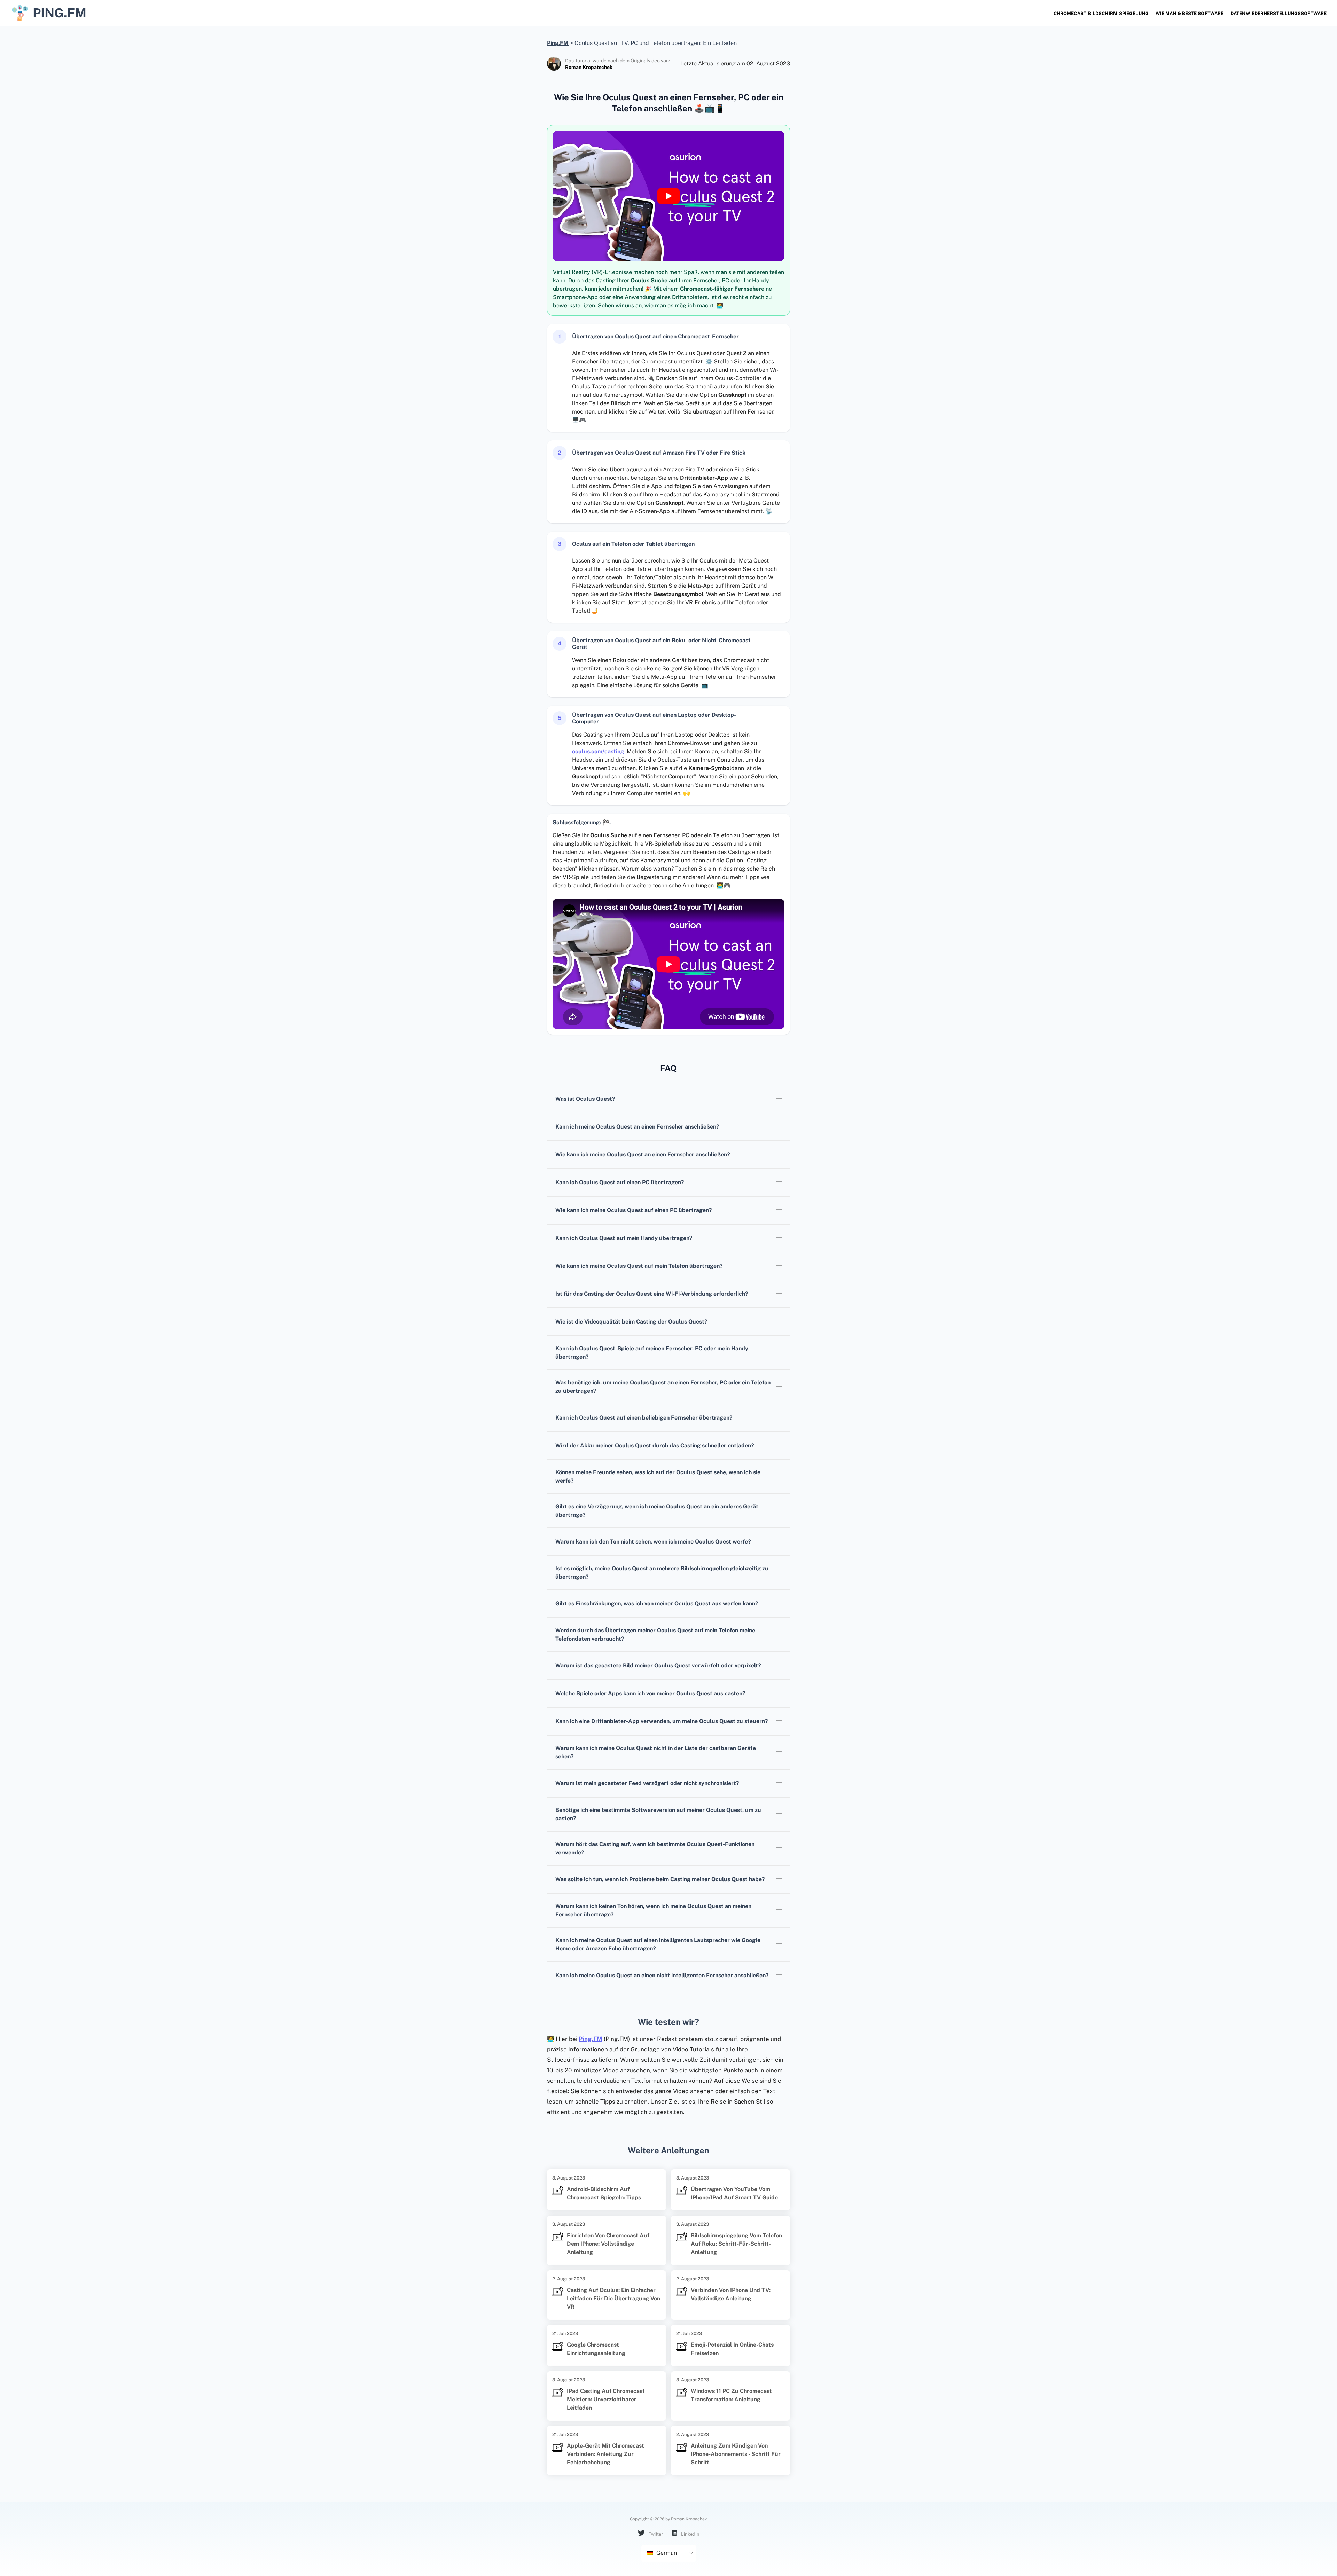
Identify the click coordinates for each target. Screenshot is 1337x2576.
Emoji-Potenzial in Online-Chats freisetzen (732, 2349)
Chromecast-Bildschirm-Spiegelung (1101, 13)
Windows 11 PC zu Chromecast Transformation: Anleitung (731, 2395)
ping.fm (60, 13)
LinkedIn (690, 2534)
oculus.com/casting (598, 751)
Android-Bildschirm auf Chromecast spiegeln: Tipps (604, 2193)
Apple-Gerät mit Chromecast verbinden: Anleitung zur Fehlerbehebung (605, 2454)
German (666, 2553)
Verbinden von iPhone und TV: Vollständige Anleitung (731, 2294)
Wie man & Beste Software (1190, 13)
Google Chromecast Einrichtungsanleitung (596, 2349)
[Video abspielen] (668, 196)
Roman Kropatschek (589, 67)
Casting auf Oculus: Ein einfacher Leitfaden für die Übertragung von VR (613, 2298)
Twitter (655, 2534)
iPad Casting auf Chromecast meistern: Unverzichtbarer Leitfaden (606, 2399)
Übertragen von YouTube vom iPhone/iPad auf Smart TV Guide (734, 2193)
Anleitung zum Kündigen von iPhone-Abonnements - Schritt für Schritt (736, 2454)
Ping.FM (591, 2039)
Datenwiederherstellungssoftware (1279, 13)
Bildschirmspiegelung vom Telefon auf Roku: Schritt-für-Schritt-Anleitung (736, 2244)
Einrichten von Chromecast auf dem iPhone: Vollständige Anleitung (608, 2244)
